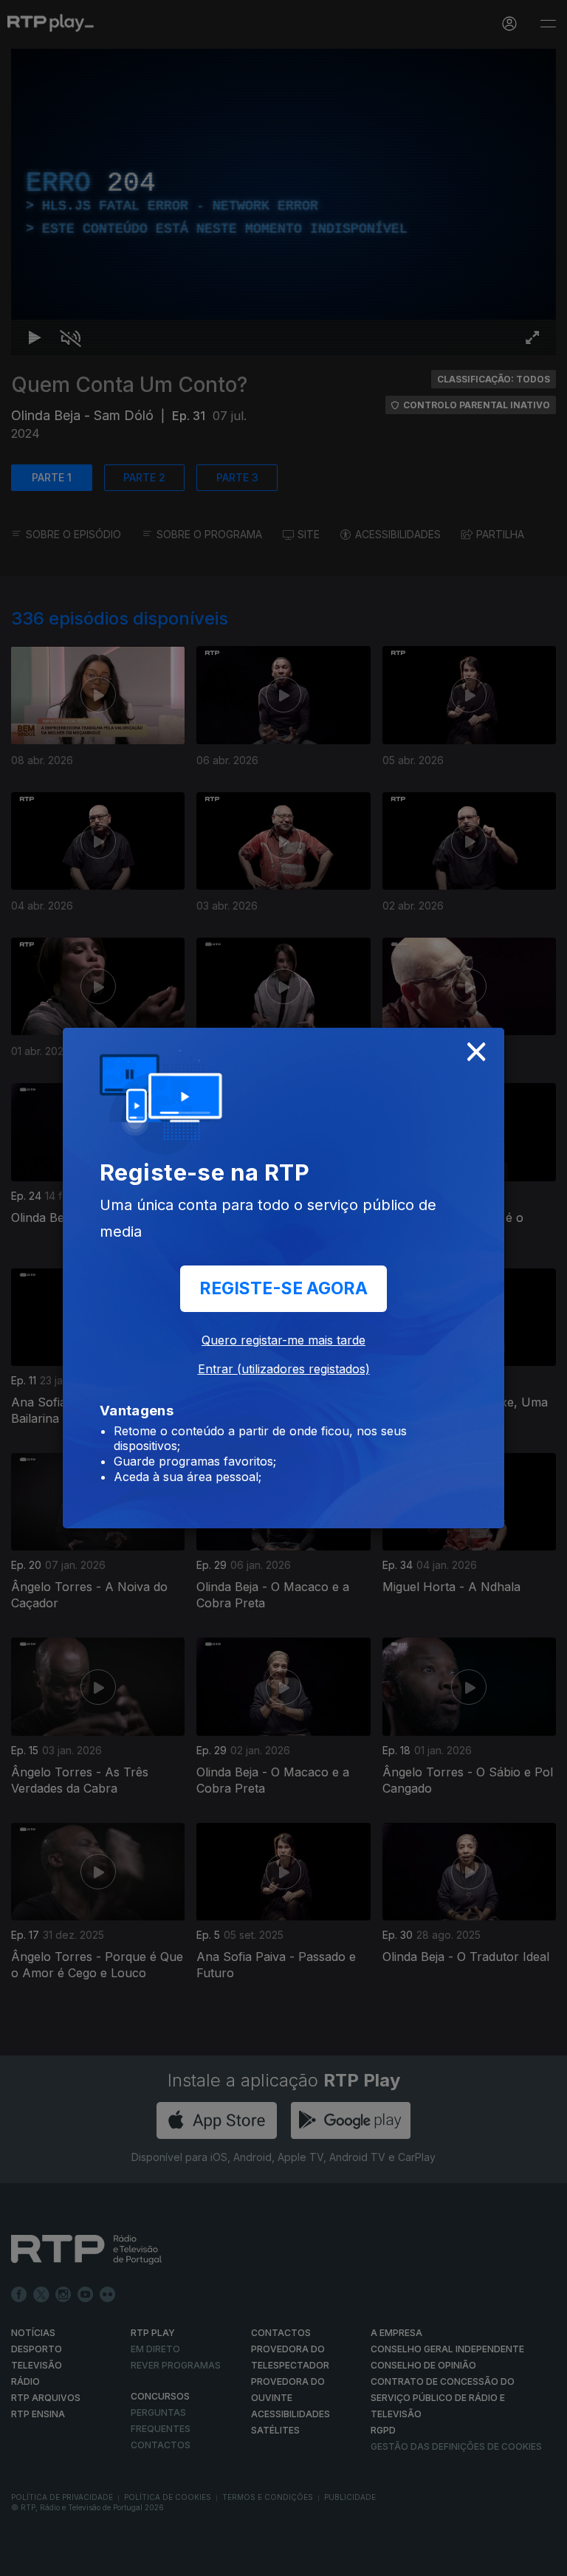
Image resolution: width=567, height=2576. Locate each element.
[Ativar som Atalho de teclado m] (59, 2558)
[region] (283, 1288)
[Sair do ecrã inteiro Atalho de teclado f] (543, 2558)
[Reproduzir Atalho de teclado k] (24, 2558)
